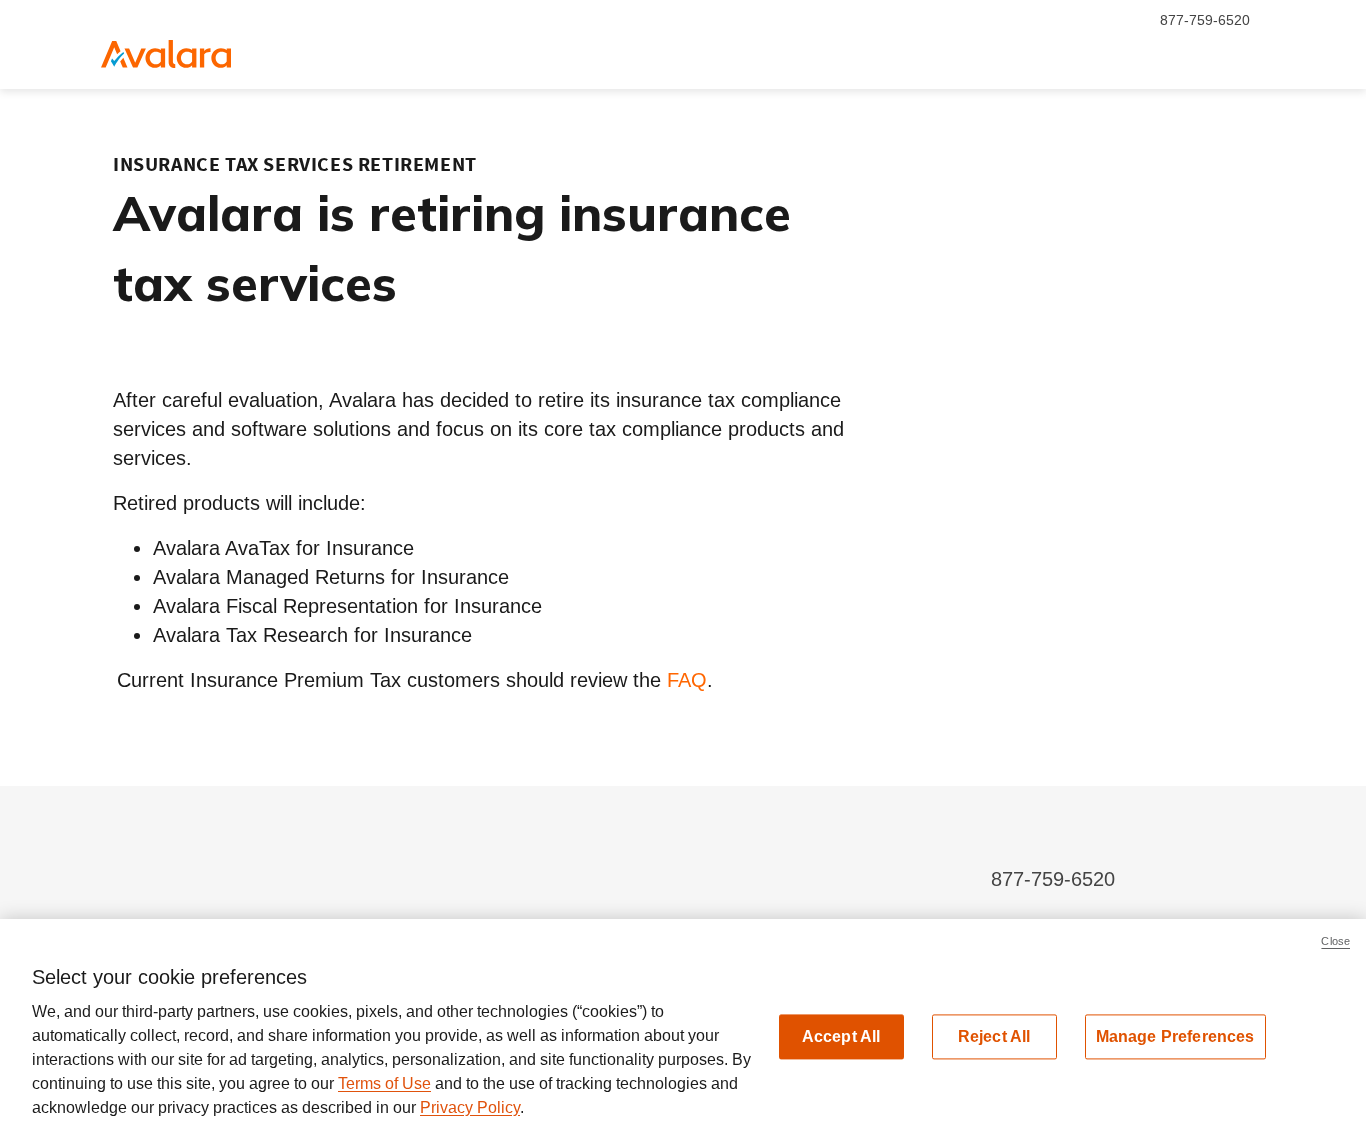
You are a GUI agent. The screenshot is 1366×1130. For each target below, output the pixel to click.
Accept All (841, 1036)
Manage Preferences (1175, 1036)
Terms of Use (384, 1083)
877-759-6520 (1205, 20)
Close (1335, 941)
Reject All (994, 1036)
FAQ (687, 680)
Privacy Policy (470, 1107)
